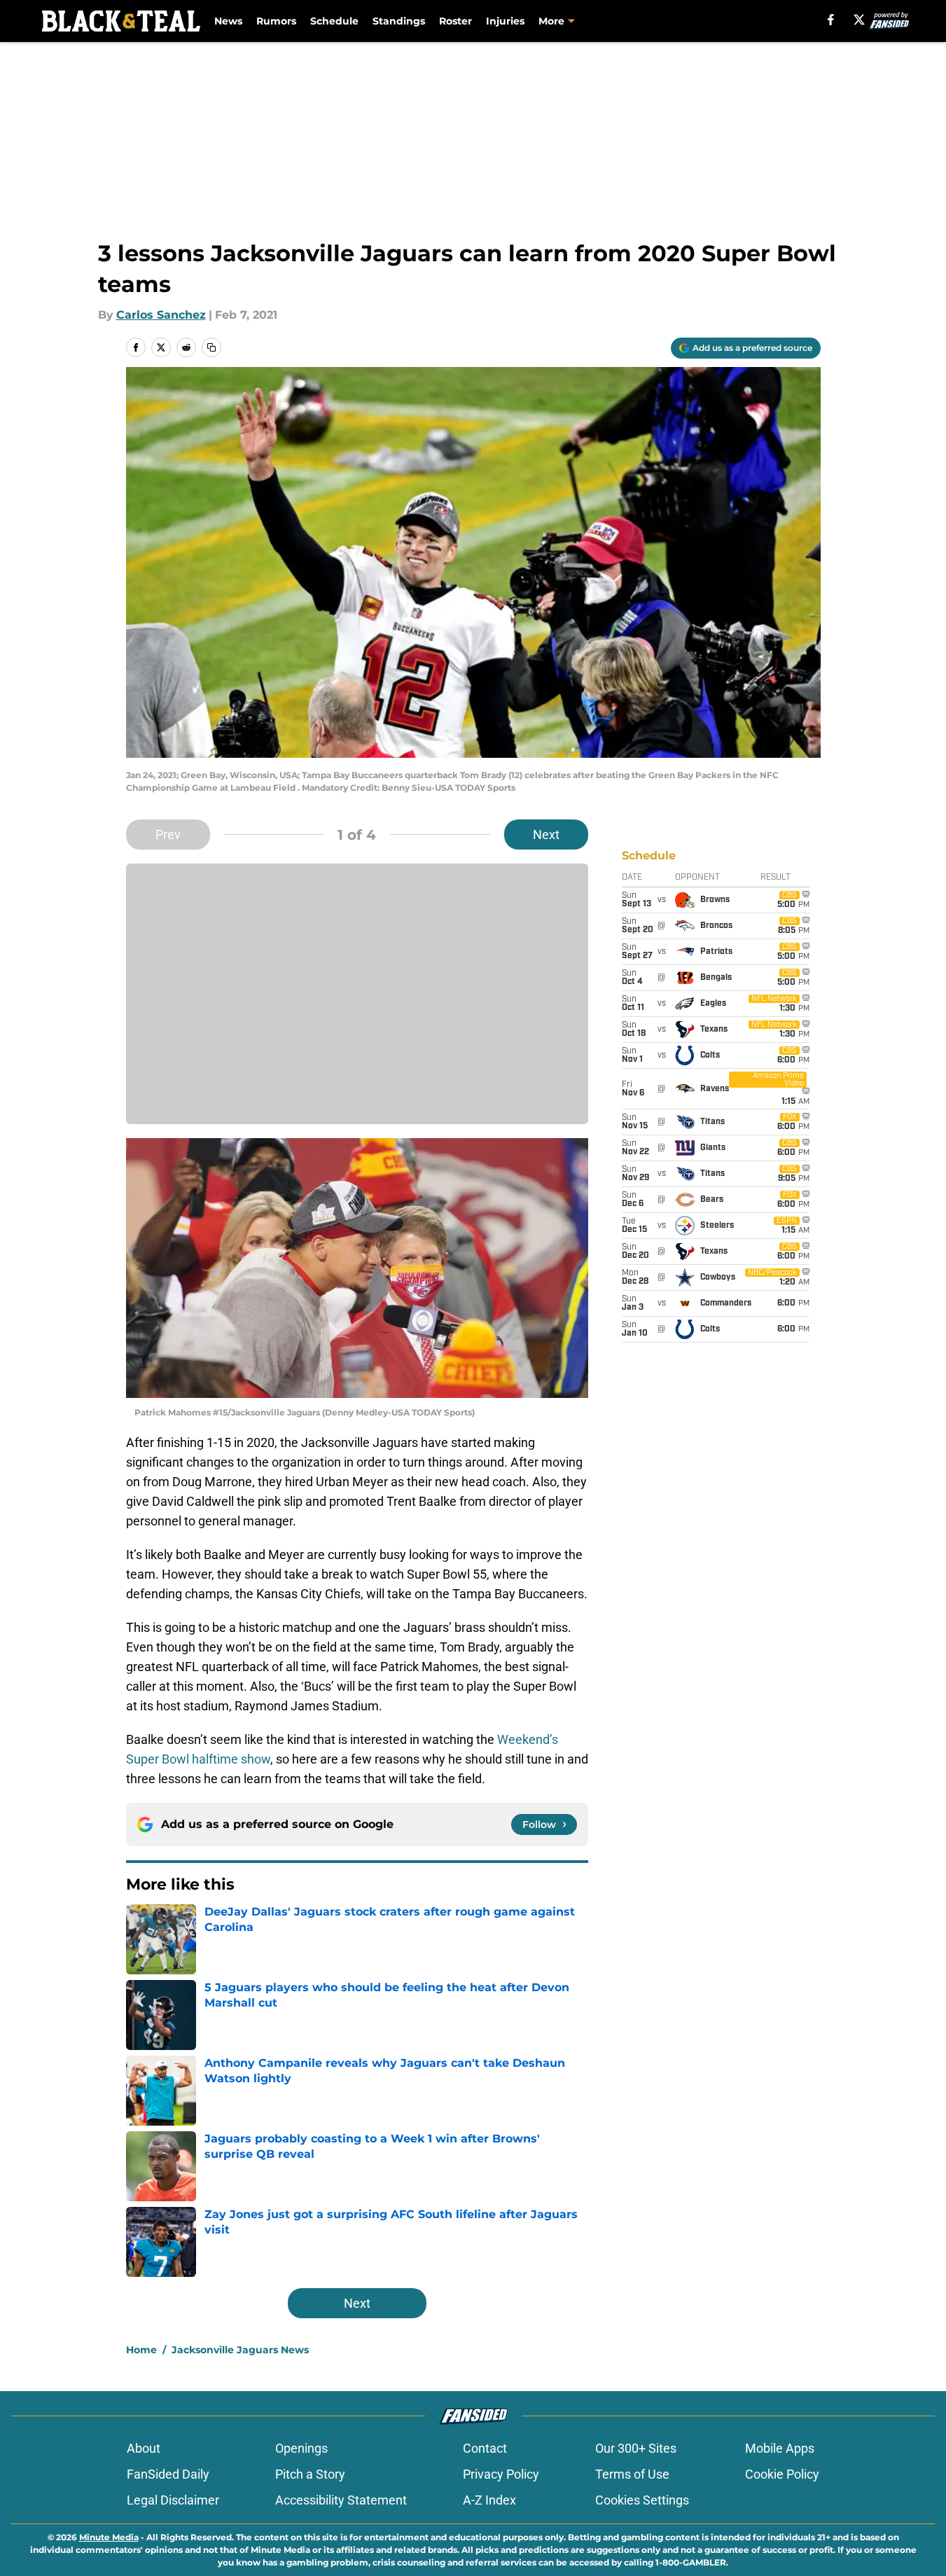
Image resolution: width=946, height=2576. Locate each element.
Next (546, 835)
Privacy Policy (501, 2474)
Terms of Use (632, 2474)
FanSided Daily (168, 2474)
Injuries (505, 21)
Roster (455, 21)
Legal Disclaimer (173, 2500)
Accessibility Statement (341, 2500)
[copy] (211, 347)
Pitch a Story (310, 2474)
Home (141, 2350)
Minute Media (109, 2537)
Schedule (334, 21)
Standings (399, 21)
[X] (859, 20)
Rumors (276, 21)
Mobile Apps (780, 2448)
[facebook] (831, 20)
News (228, 21)
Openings (301, 2448)
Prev (168, 835)
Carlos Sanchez (161, 315)
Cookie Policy (782, 2474)
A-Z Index (489, 2500)
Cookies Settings (642, 2500)
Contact (485, 2448)
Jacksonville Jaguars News (240, 2350)
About (144, 2448)
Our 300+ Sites (636, 2448)
